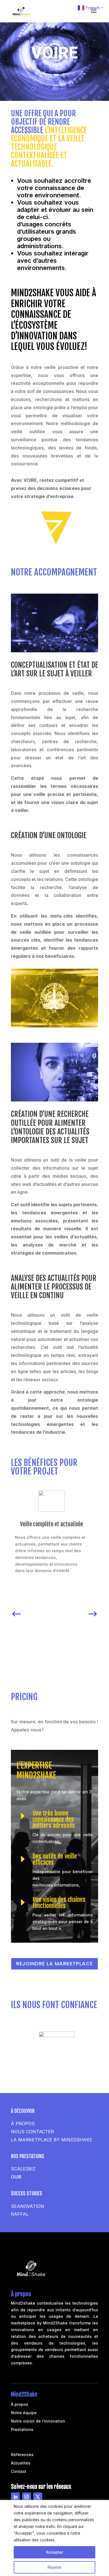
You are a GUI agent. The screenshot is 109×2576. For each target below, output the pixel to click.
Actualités (21, 2463)
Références (22, 2455)
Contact (19, 2472)
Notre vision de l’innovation (38, 2421)
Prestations (22, 2430)
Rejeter (54, 2567)
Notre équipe (24, 2413)
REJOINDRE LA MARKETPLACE (54, 1964)
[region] (54, 2538)
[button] (16, 1612)
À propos (20, 2405)
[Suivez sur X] (38, 2497)
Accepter (54, 2552)
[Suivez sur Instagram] (27, 2497)
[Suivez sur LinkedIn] (15, 2497)
